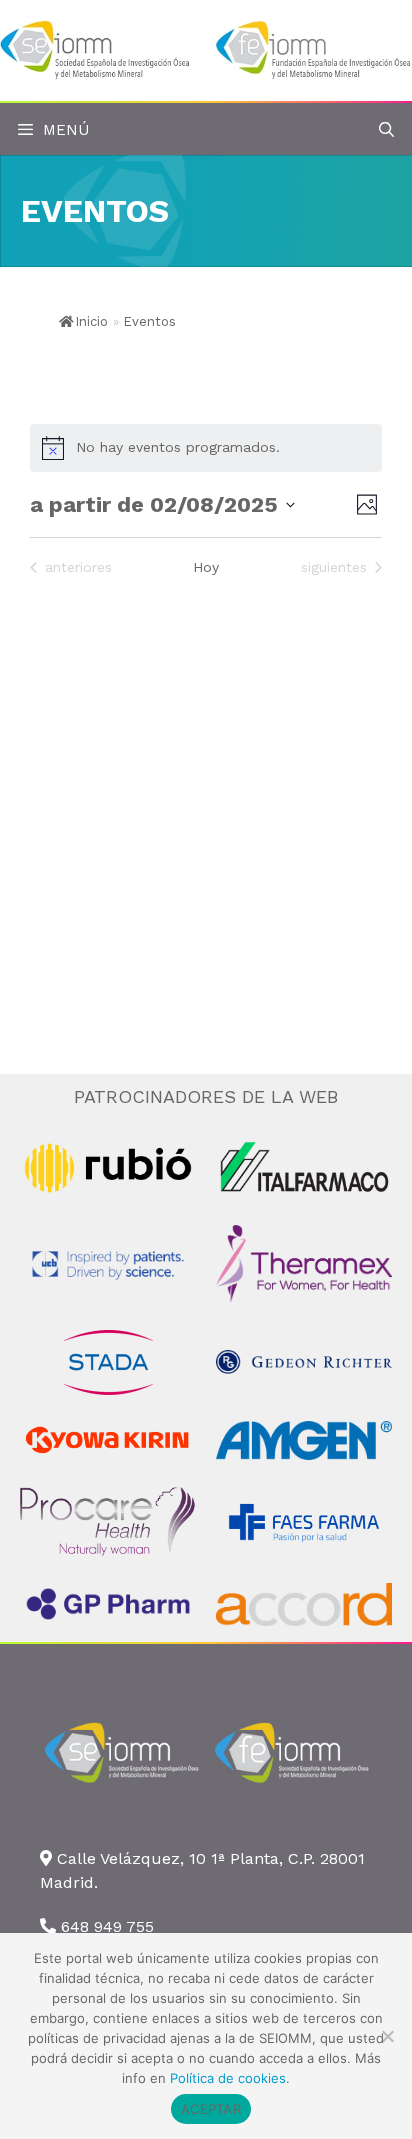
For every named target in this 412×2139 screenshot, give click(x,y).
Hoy (206, 567)
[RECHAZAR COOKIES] (387, 2036)
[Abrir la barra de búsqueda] (386, 130)
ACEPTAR (211, 2109)
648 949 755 (107, 1926)
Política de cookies (228, 2078)
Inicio (91, 321)
